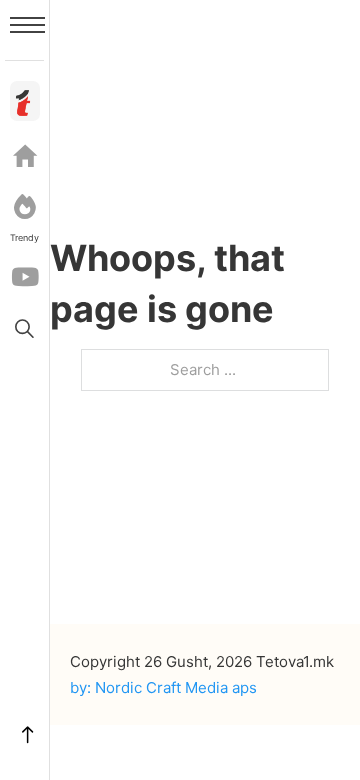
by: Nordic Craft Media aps (163, 687)
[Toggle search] (25, 328)
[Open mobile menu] (27, 25)
